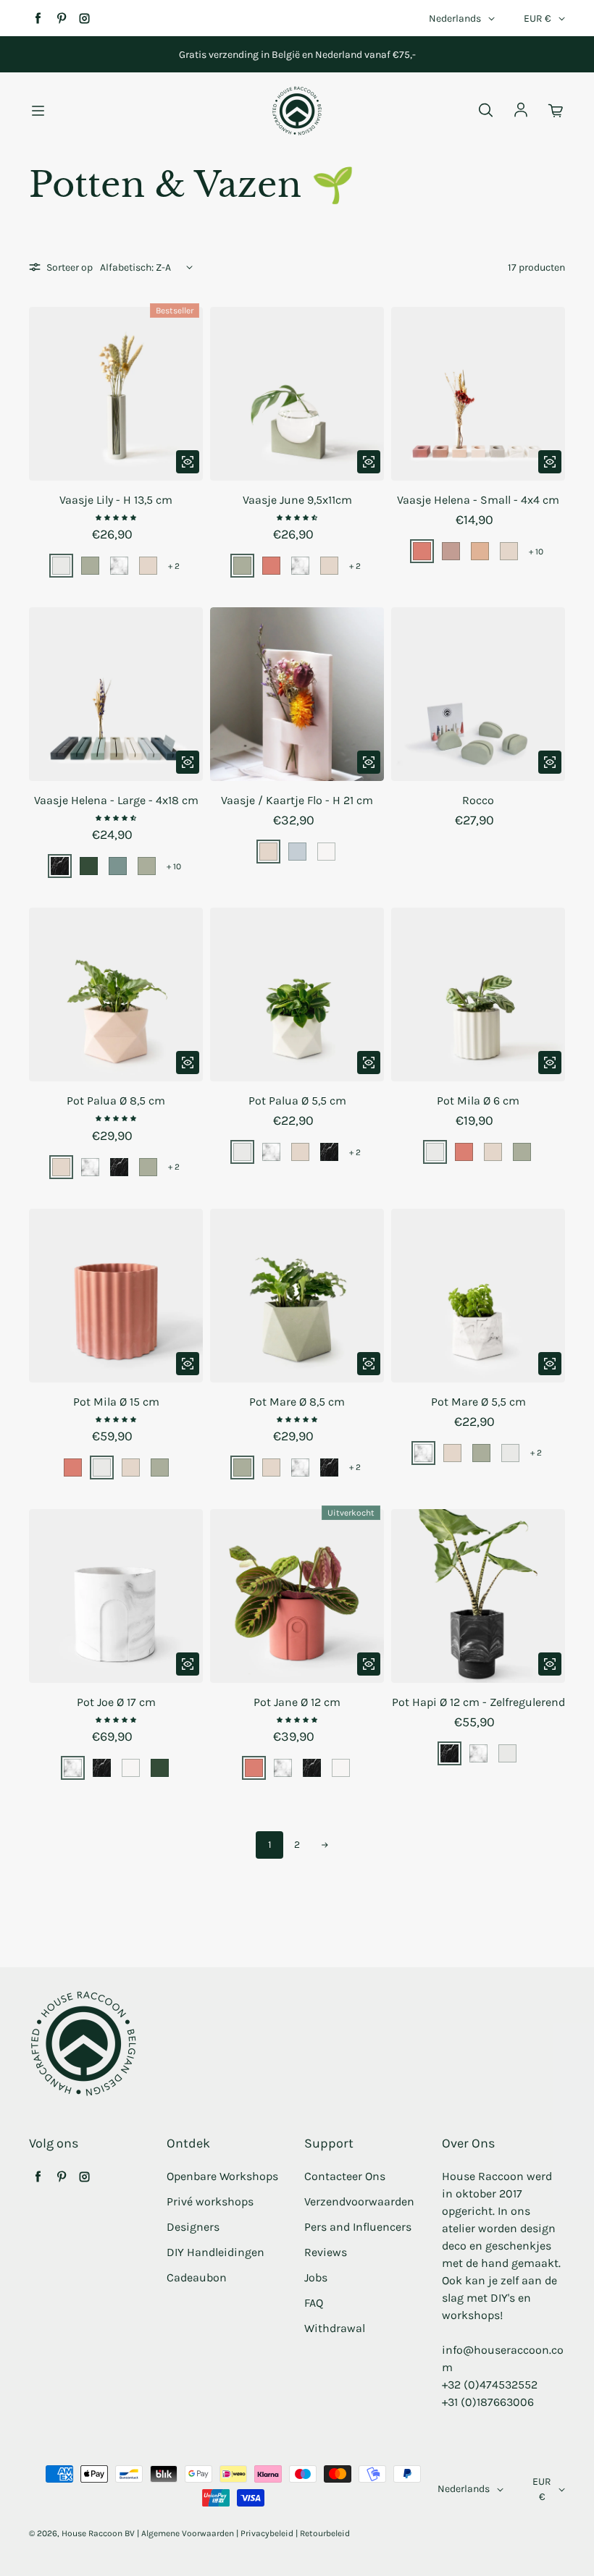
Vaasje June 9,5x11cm (297, 500)
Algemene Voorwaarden (188, 2533)
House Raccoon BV (98, 2533)
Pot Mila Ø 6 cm (478, 1101)
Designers (193, 2227)
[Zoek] (485, 111)
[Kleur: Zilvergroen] (61, 566)
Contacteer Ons (345, 2176)
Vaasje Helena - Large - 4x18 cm (116, 800)
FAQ (314, 2303)
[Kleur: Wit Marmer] (119, 566)
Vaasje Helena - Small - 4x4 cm (478, 500)
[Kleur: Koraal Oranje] (480, 551)
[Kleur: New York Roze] (451, 551)
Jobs (316, 2277)
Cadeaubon (197, 2277)
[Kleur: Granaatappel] (271, 566)
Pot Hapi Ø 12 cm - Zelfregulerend (478, 1702)
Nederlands (455, 18)
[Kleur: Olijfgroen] (90, 566)
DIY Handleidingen (216, 2252)
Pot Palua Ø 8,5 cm (116, 1101)
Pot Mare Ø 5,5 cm (478, 1402)
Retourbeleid (325, 2533)
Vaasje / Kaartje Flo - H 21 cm (297, 800)
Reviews (326, 2252)
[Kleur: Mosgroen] (89, 866)
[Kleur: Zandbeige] (326, 852)
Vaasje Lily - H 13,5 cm (116, 500)
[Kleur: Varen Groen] (118, 866)
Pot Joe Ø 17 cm (116, 1702)
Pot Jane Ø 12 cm (297, 1702)
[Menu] (38, 111)
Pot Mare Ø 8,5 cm (297, 1402)
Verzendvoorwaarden (359, 2201)
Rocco (478, 800)
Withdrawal (335, 2328)
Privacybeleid (267, 2533)
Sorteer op (70, 267)
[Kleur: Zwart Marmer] (60, 866)
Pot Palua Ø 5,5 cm (297, 1101)
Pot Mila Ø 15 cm (116, 1402)
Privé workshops (210, 2201)
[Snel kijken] (188, 462)
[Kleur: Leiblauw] (297, 852)
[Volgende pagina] (325, 1845)
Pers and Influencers (358, 2227)
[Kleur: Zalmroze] (148, 566)
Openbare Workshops (222, 2176)
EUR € (537, 18)
